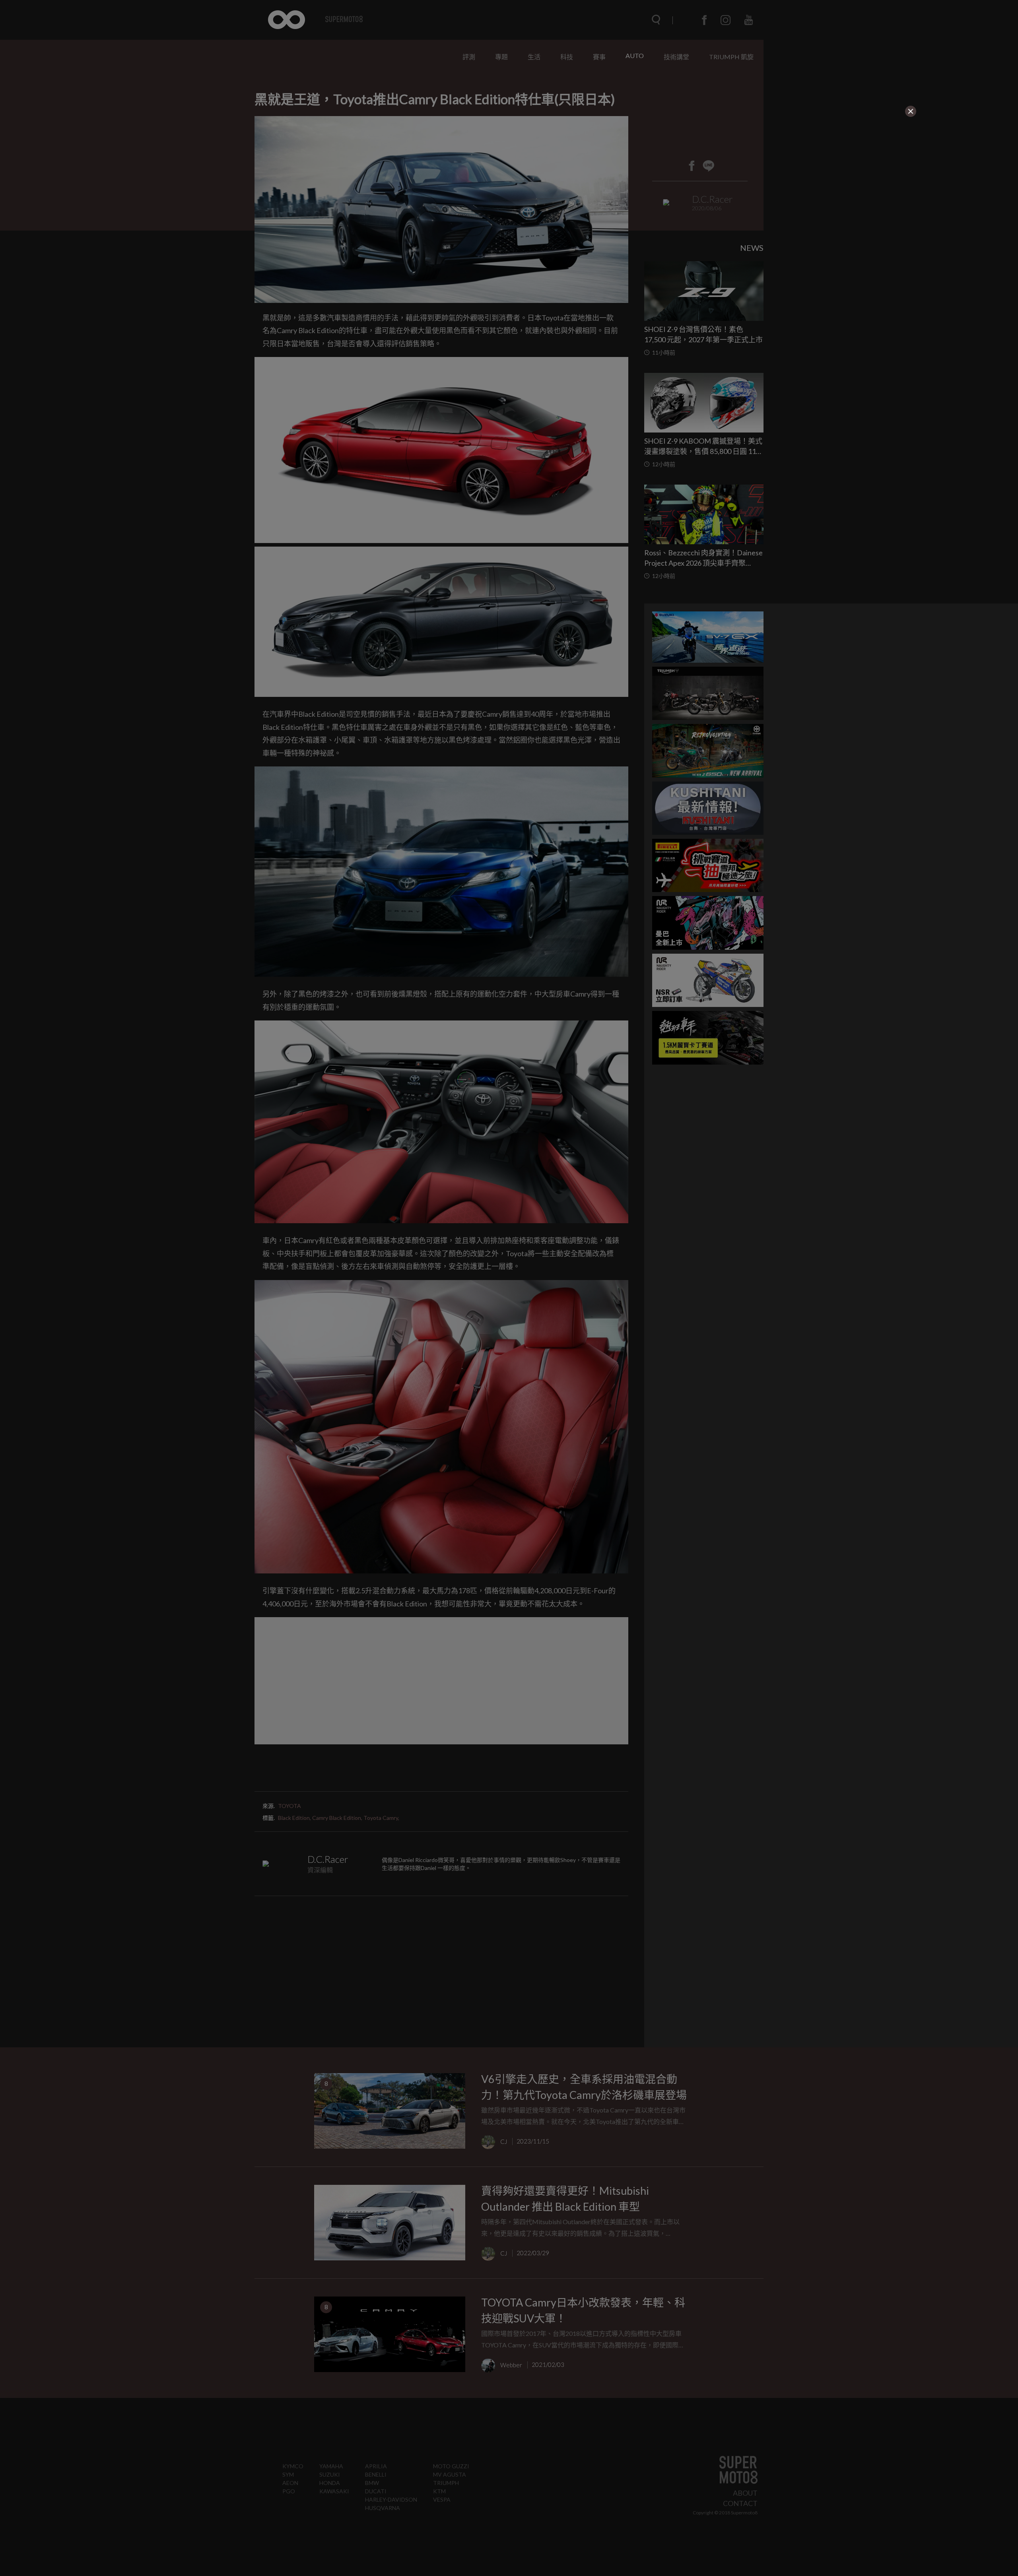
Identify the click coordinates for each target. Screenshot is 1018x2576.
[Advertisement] (340, 168)
